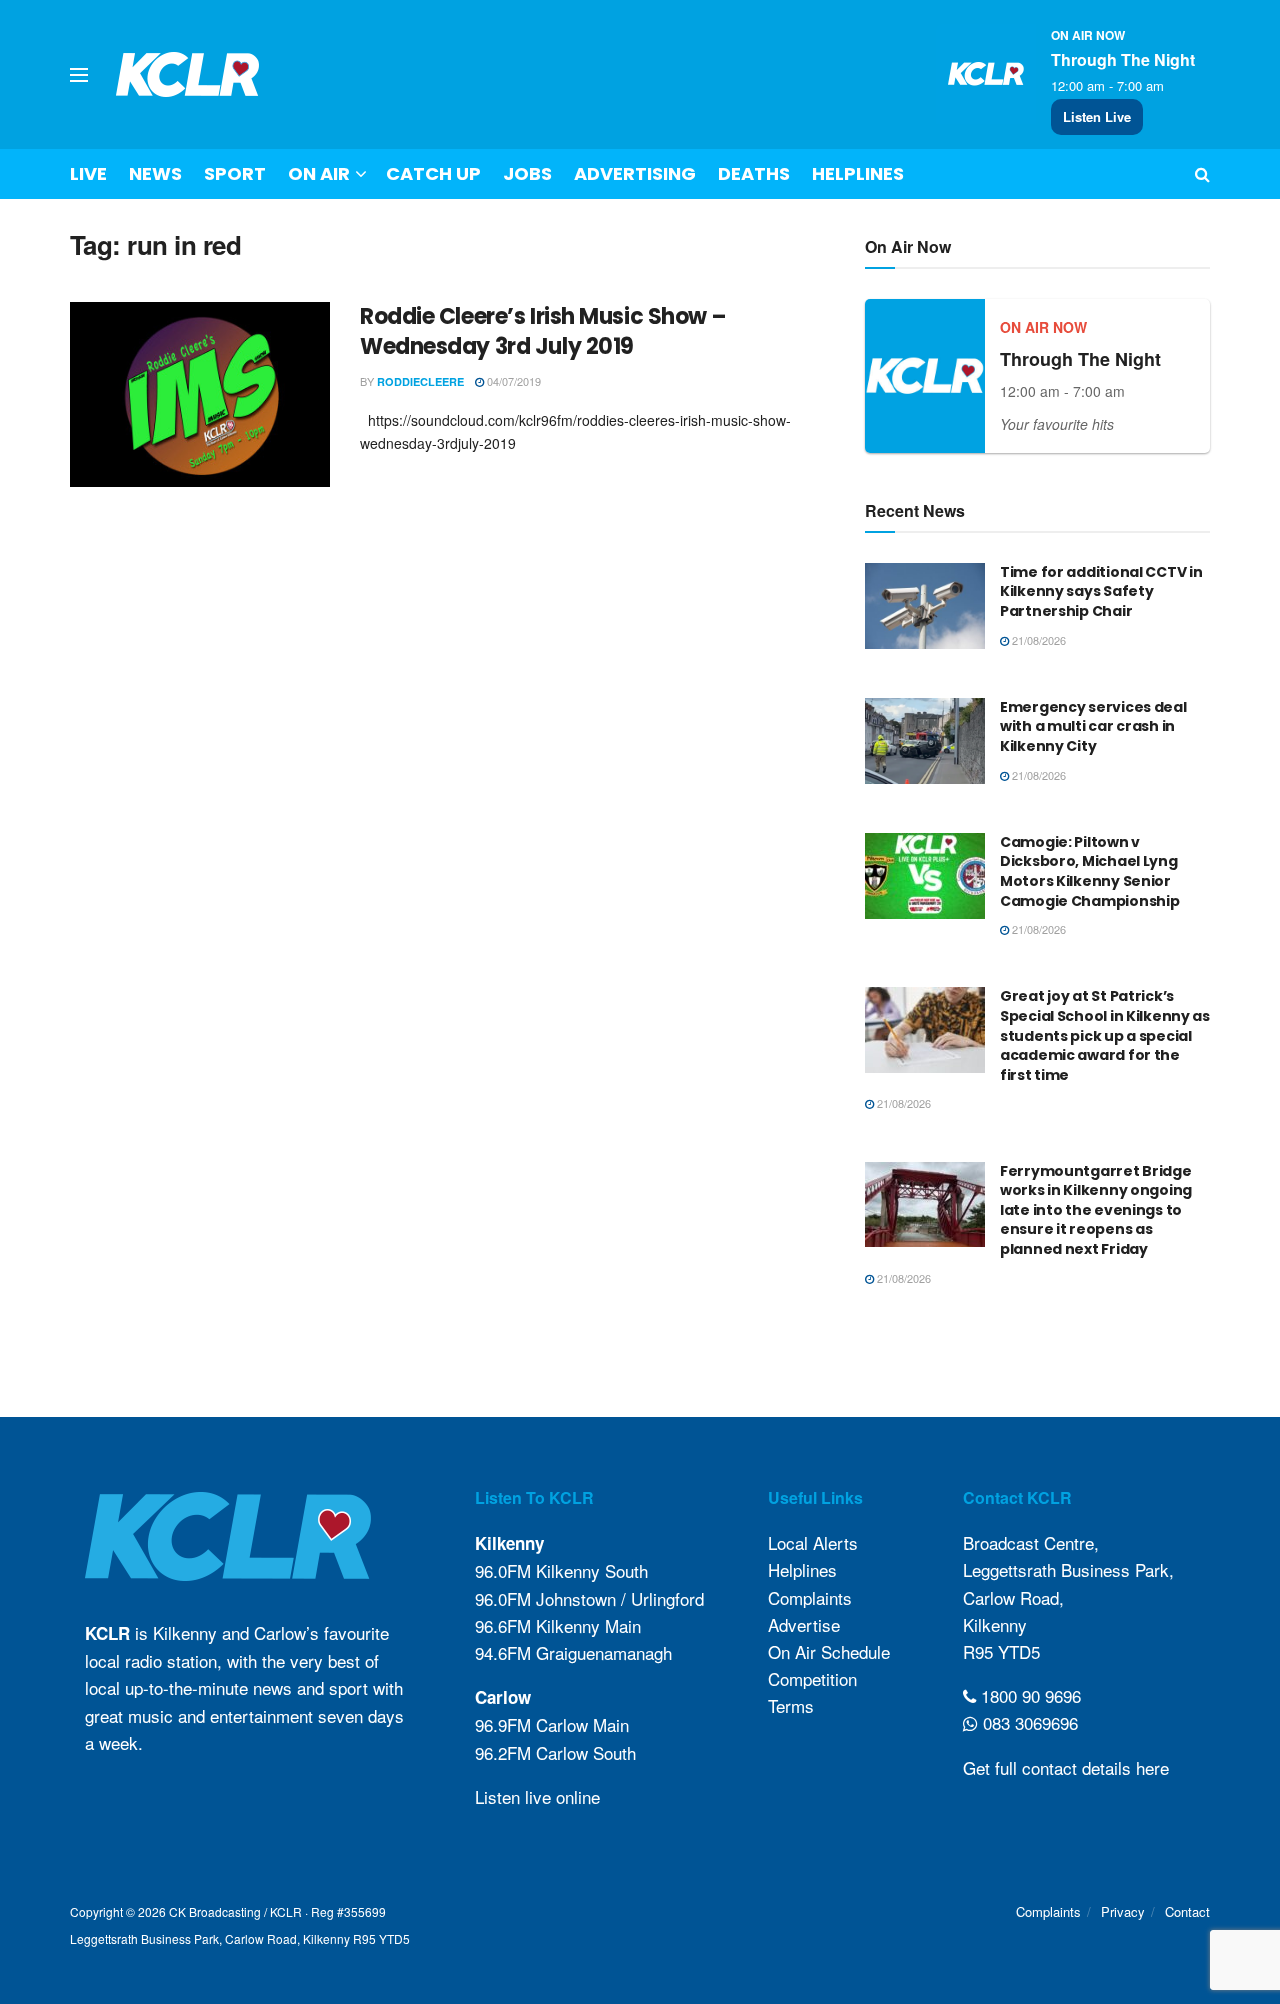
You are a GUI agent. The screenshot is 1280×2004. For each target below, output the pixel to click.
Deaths (754, 173)
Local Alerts (813, 1542)
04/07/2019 (512, 381)
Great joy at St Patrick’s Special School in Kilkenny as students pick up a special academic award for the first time (1105, 1035)
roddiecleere (420, 381)
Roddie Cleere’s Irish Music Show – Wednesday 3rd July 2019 (543, 332)
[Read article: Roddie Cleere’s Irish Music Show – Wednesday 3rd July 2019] (200, 395)
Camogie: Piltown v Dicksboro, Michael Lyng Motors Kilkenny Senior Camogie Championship (1089, 871)
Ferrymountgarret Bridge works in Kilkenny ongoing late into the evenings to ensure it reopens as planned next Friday (1096, 1210)
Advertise (804, 1624)
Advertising (635, 173)
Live (88, 173)
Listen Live (1097, 116)
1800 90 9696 (1028, 1695)
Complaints (810, 1597)
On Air (319, 173)
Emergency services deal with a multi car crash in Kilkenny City (1093, 726)
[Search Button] (1202, 174)
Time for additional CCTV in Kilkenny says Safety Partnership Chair (1101, 591)
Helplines (858, 173)
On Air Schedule (829, 1651)
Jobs (527, 173)
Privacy (1123, 1911)
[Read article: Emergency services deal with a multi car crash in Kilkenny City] (925, 741)
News (155, 173)
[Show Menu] (79, 75)
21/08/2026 (1037, 640)
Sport (235, 173)
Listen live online (537, 1796)
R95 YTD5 (1001, 1651)
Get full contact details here (1066, 1767)
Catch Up (433, 173)
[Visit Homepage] (188, 74)
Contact (1187, 1911)
